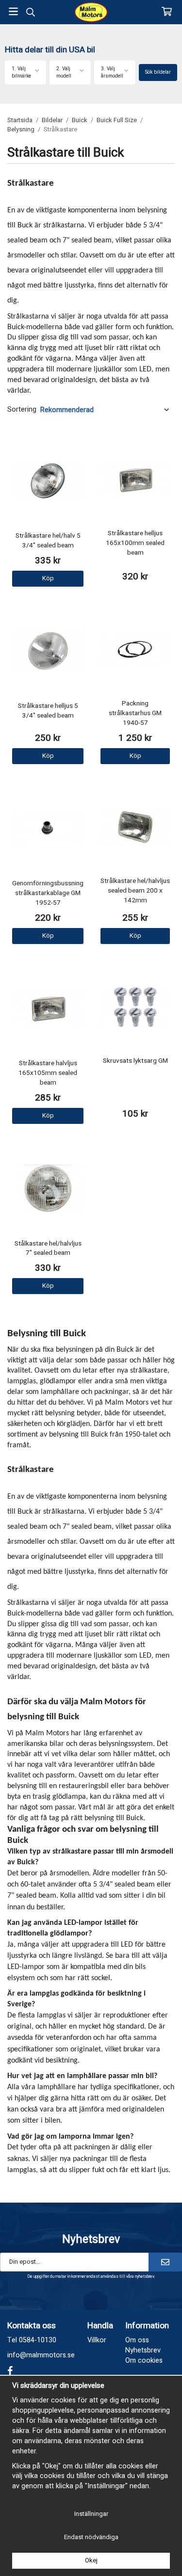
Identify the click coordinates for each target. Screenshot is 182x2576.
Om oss (137, 2340)
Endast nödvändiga (91, 2537)
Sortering (22, 410)
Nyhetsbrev (143, 2350)
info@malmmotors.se (41, 2355)
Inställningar (91, 2514)
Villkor (97, 2340)
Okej (91, 2560)
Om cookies (144, 2360)
